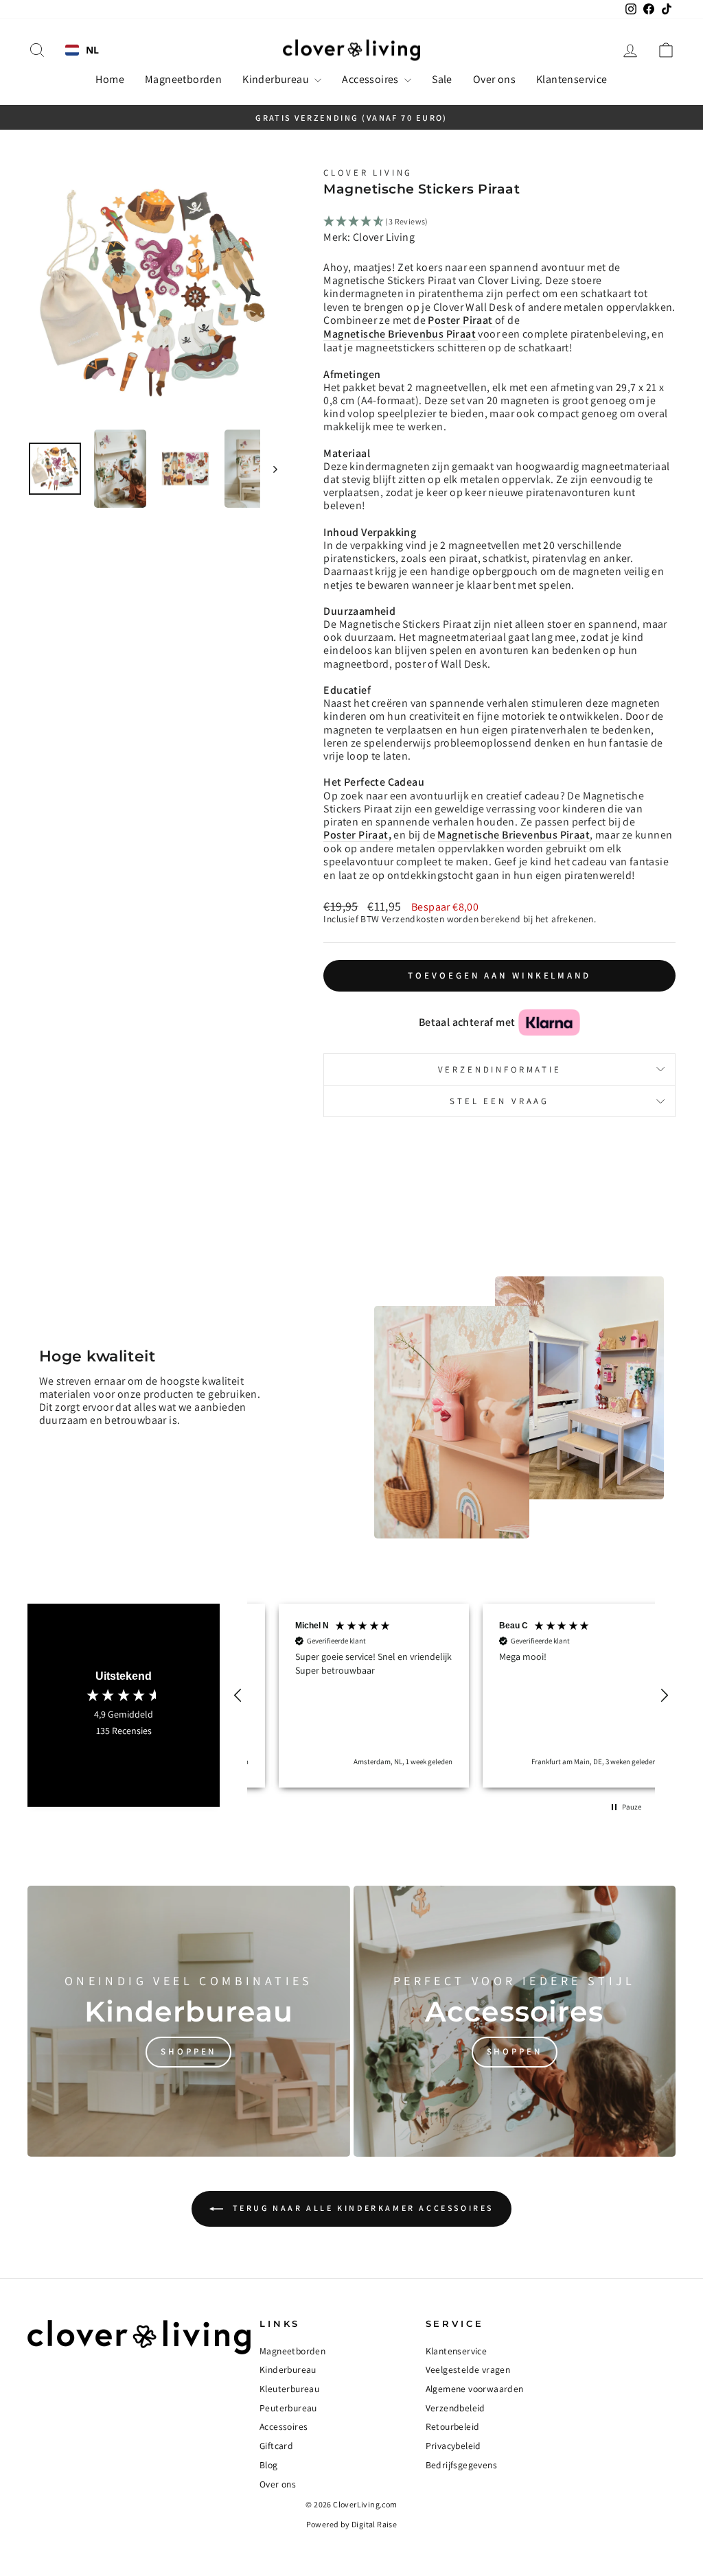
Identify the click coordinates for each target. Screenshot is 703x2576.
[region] (451, 1696)
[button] (238, 1696)
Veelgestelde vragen (468, 2369)
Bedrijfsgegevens (461, 2465)
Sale (442, 79)
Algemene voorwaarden (475, 2389)
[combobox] (82, 50)
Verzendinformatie (500, 1069)
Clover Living (368, 173)
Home (110, 79)
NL (93, 50)
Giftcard (276, 2446)
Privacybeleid (453, 2446)
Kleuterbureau (289, 2389)
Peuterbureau (288, 2408)
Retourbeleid (453, 2426)
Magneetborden (183, 79)
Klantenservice (572, 79)
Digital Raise (374, 2524)
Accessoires (371, 79)
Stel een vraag (499, 1101)
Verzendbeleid (456, 2408)
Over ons (494, 79)
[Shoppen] (189, 2021)
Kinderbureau (277, 79)
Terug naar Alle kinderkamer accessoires (361, 2208)
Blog (269, 2465)
